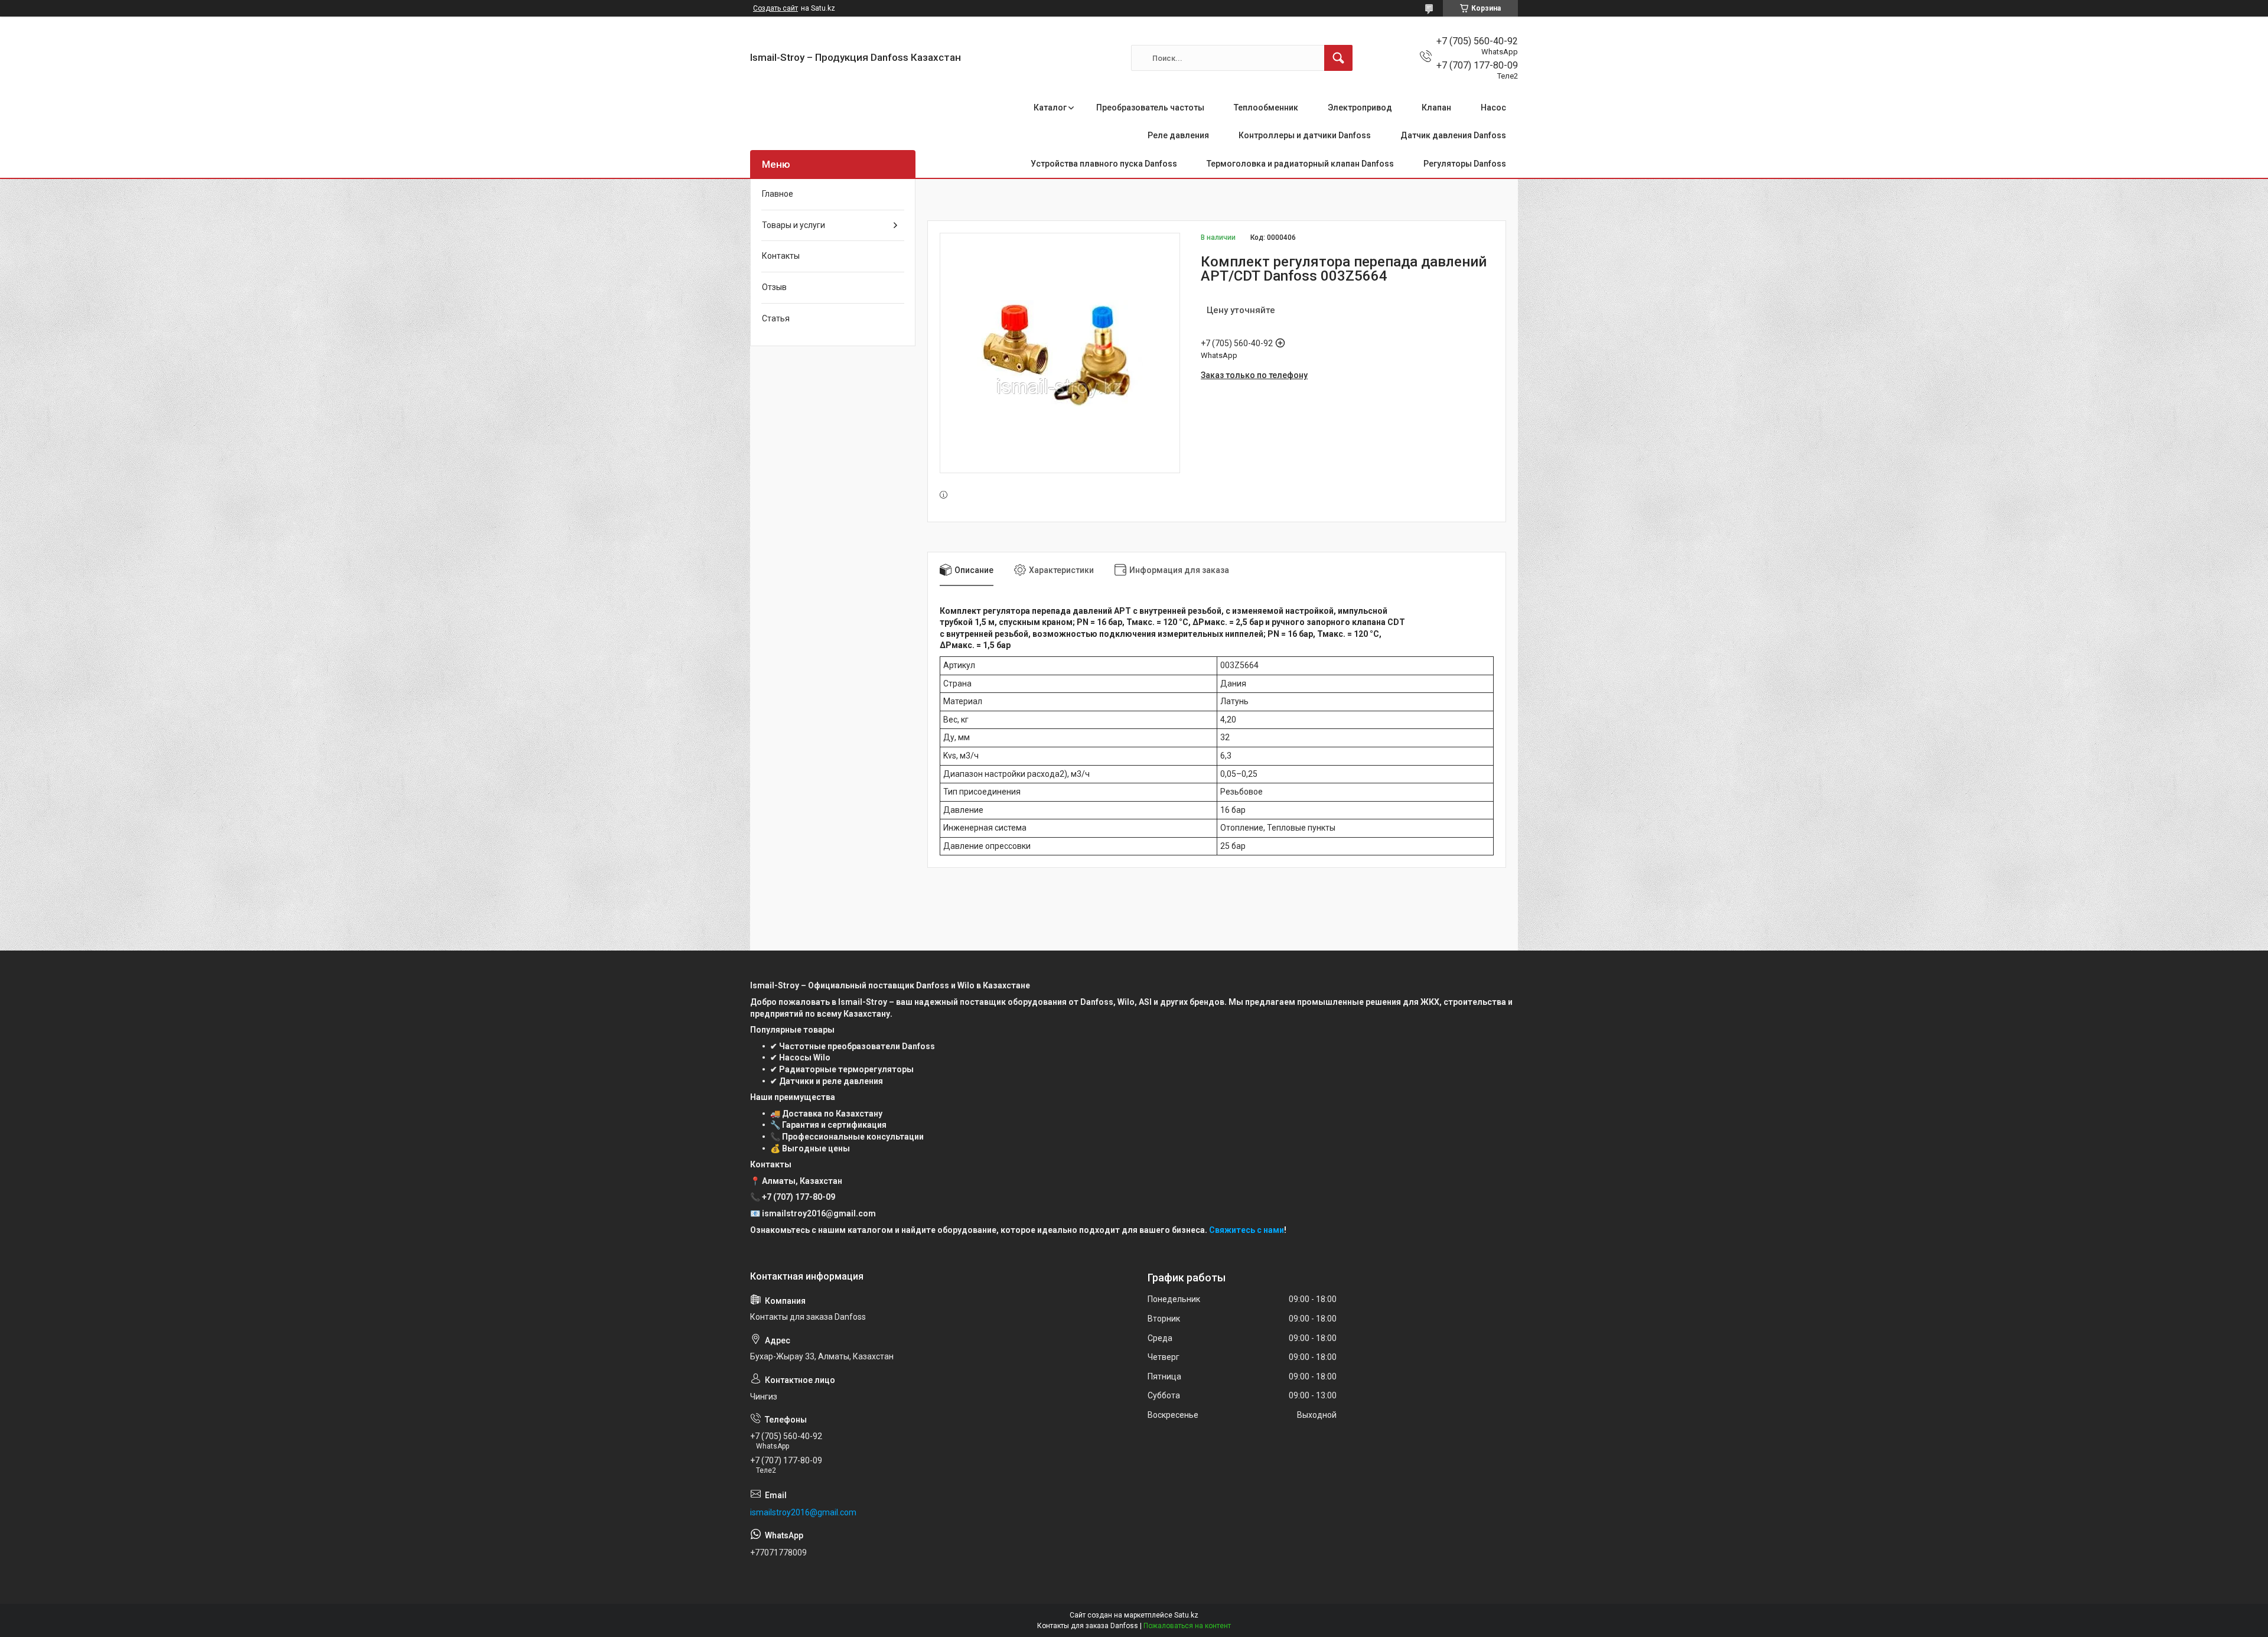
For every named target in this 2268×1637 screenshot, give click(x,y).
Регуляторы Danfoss (1465, 164)
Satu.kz (1186, 1615)
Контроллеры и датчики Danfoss (1305, 135)
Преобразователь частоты (1150, 108)
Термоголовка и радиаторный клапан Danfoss (1300, 164)
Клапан (1436, 108)
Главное (778, 194)
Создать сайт (775, 8)
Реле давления (1178, 135)
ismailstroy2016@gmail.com (803, 1512)
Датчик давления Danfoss (1453, 135)
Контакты (781, 256)
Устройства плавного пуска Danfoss (1104, 164)
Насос (1493, 108)
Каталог (1050, 108)
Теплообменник (1266, 108)
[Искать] (1338, 58)
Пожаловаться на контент (1187, 1626)
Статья (776, 318)
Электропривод (1360, 108)
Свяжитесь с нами (1247, 1230)
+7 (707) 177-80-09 (799, 1197)
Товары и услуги (794, 225)
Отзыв (774, 287)
